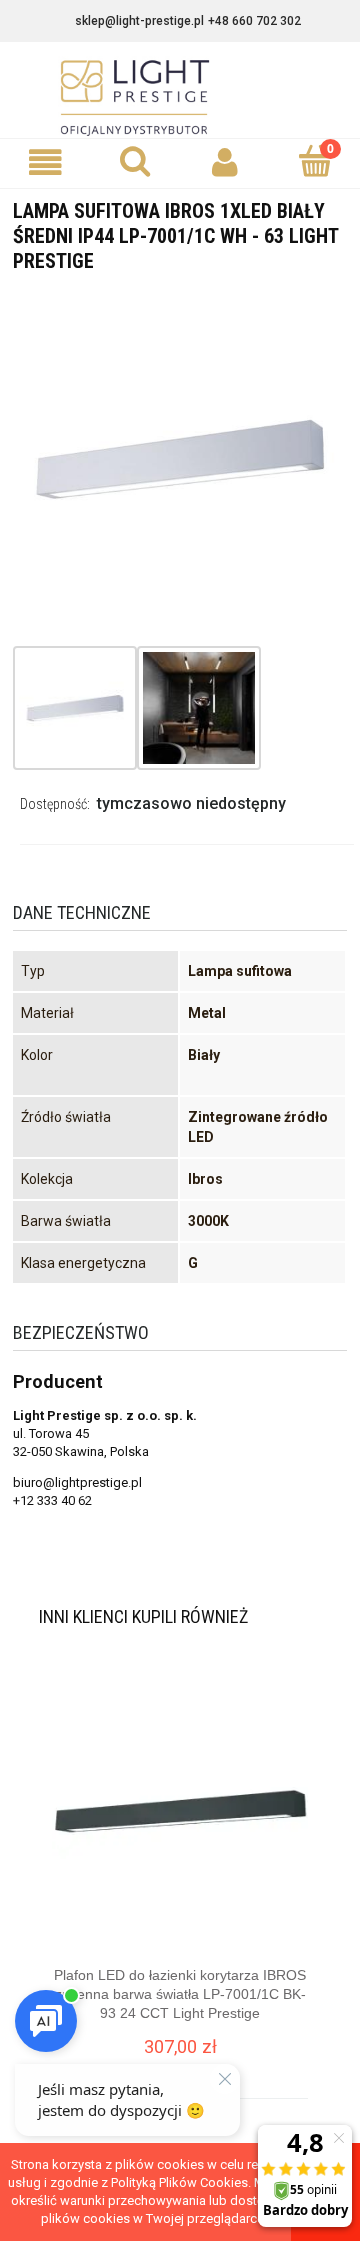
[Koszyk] (315, 161)
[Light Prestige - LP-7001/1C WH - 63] (75, 708)
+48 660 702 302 (254, 21)
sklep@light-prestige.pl (139, 21)
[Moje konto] (225, 162)
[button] (45, 162)
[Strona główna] (180, 98)
